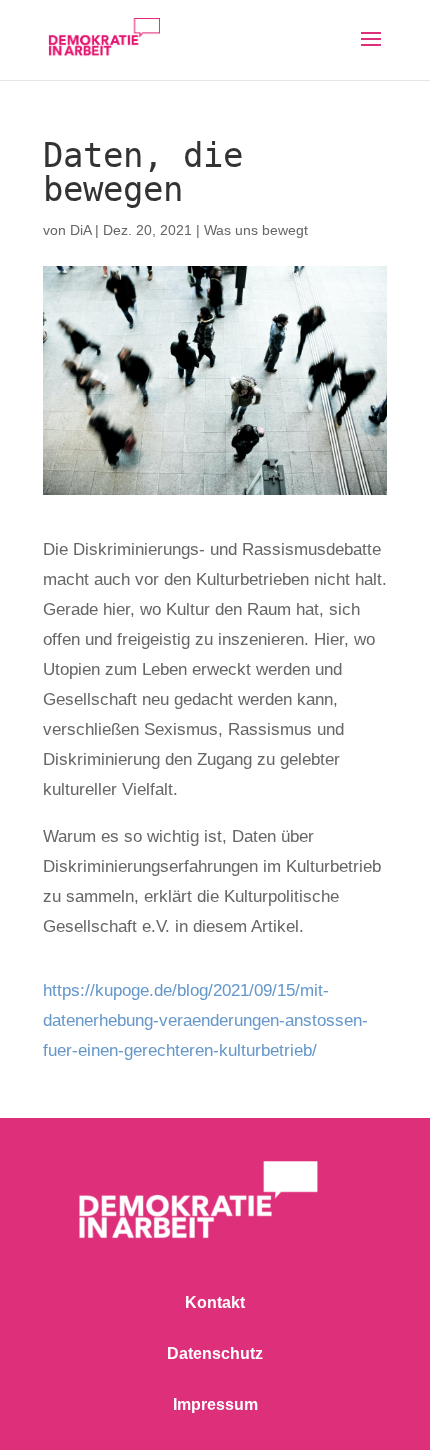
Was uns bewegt (256, 230)
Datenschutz (215, 1353)
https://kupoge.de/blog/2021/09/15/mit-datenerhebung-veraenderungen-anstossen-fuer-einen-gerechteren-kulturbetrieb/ (205, 1020)
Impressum (215, 1404)
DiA (80, 230)
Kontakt (215, 1302)
